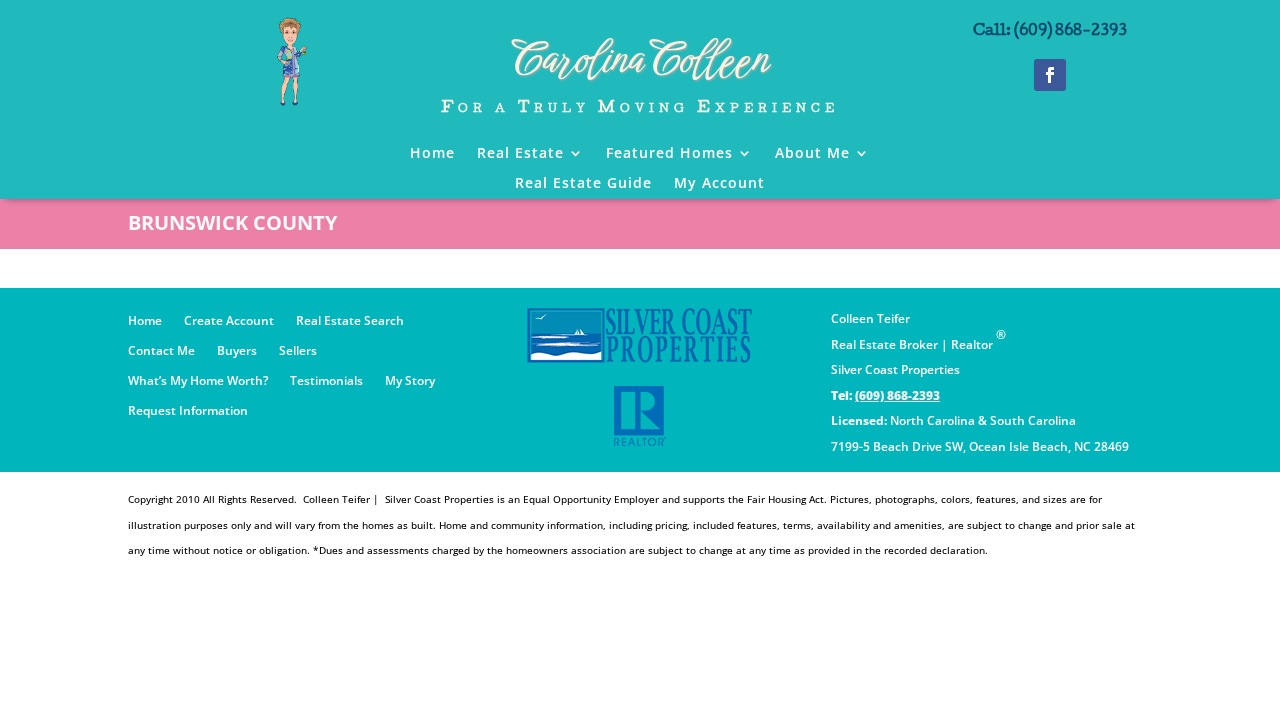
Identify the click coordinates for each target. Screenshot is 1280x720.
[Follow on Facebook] (1050, 75)
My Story (410, 381)
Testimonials (326, 381)
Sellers (298, 351)
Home (432, 154)
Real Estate (520, 154)
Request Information (188, 411)
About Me (812, 154)
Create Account (229, 321)
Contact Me (161, 351)
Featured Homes (669, 154)
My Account (719, 184)
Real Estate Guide (583, 184)
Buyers (237, 351)
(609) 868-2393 (897, 395)
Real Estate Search (350, 321)
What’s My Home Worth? (198, 381)
